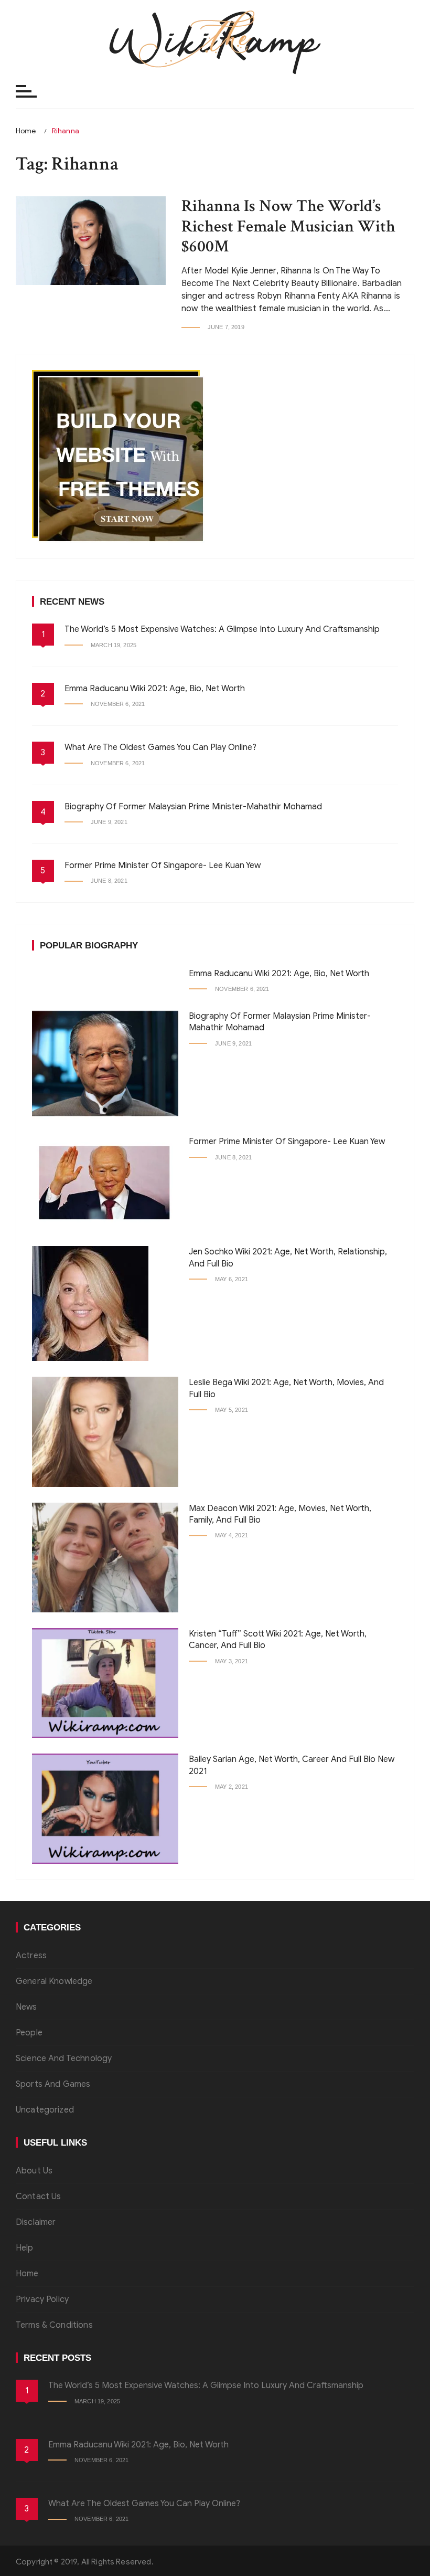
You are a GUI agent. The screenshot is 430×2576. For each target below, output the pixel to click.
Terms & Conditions (54, 2325)
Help (25, 2248)
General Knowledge (54, 1981)
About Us (34, 2171)
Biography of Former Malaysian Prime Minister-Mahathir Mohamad (193, 807)
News (26, 2007)
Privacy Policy (42, 2299)
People (29, 2033)
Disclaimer (36, 2222)
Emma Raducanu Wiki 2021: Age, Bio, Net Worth (155, 689)
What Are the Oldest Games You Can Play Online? (160, 747)
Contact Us (39, 2197)
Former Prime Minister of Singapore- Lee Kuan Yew (163, 865)
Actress (31, 1956)
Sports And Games (53, 2084)
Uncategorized (45, 2110)
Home (27, 2274)
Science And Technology (64, 2058)
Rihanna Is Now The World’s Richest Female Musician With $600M (288, 226)
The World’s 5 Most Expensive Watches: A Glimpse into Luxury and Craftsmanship (222, 629)
